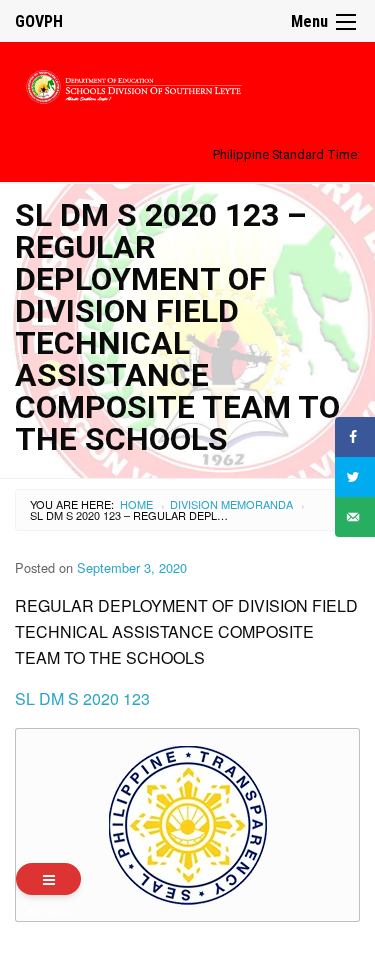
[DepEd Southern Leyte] (187, 83)
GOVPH (39, 21)
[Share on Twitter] (355, 477)
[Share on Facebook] (355, 437)
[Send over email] (355, 517)
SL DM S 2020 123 (82, 698)
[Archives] (48, 879)
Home (136, 504)
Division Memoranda (231, 504)
